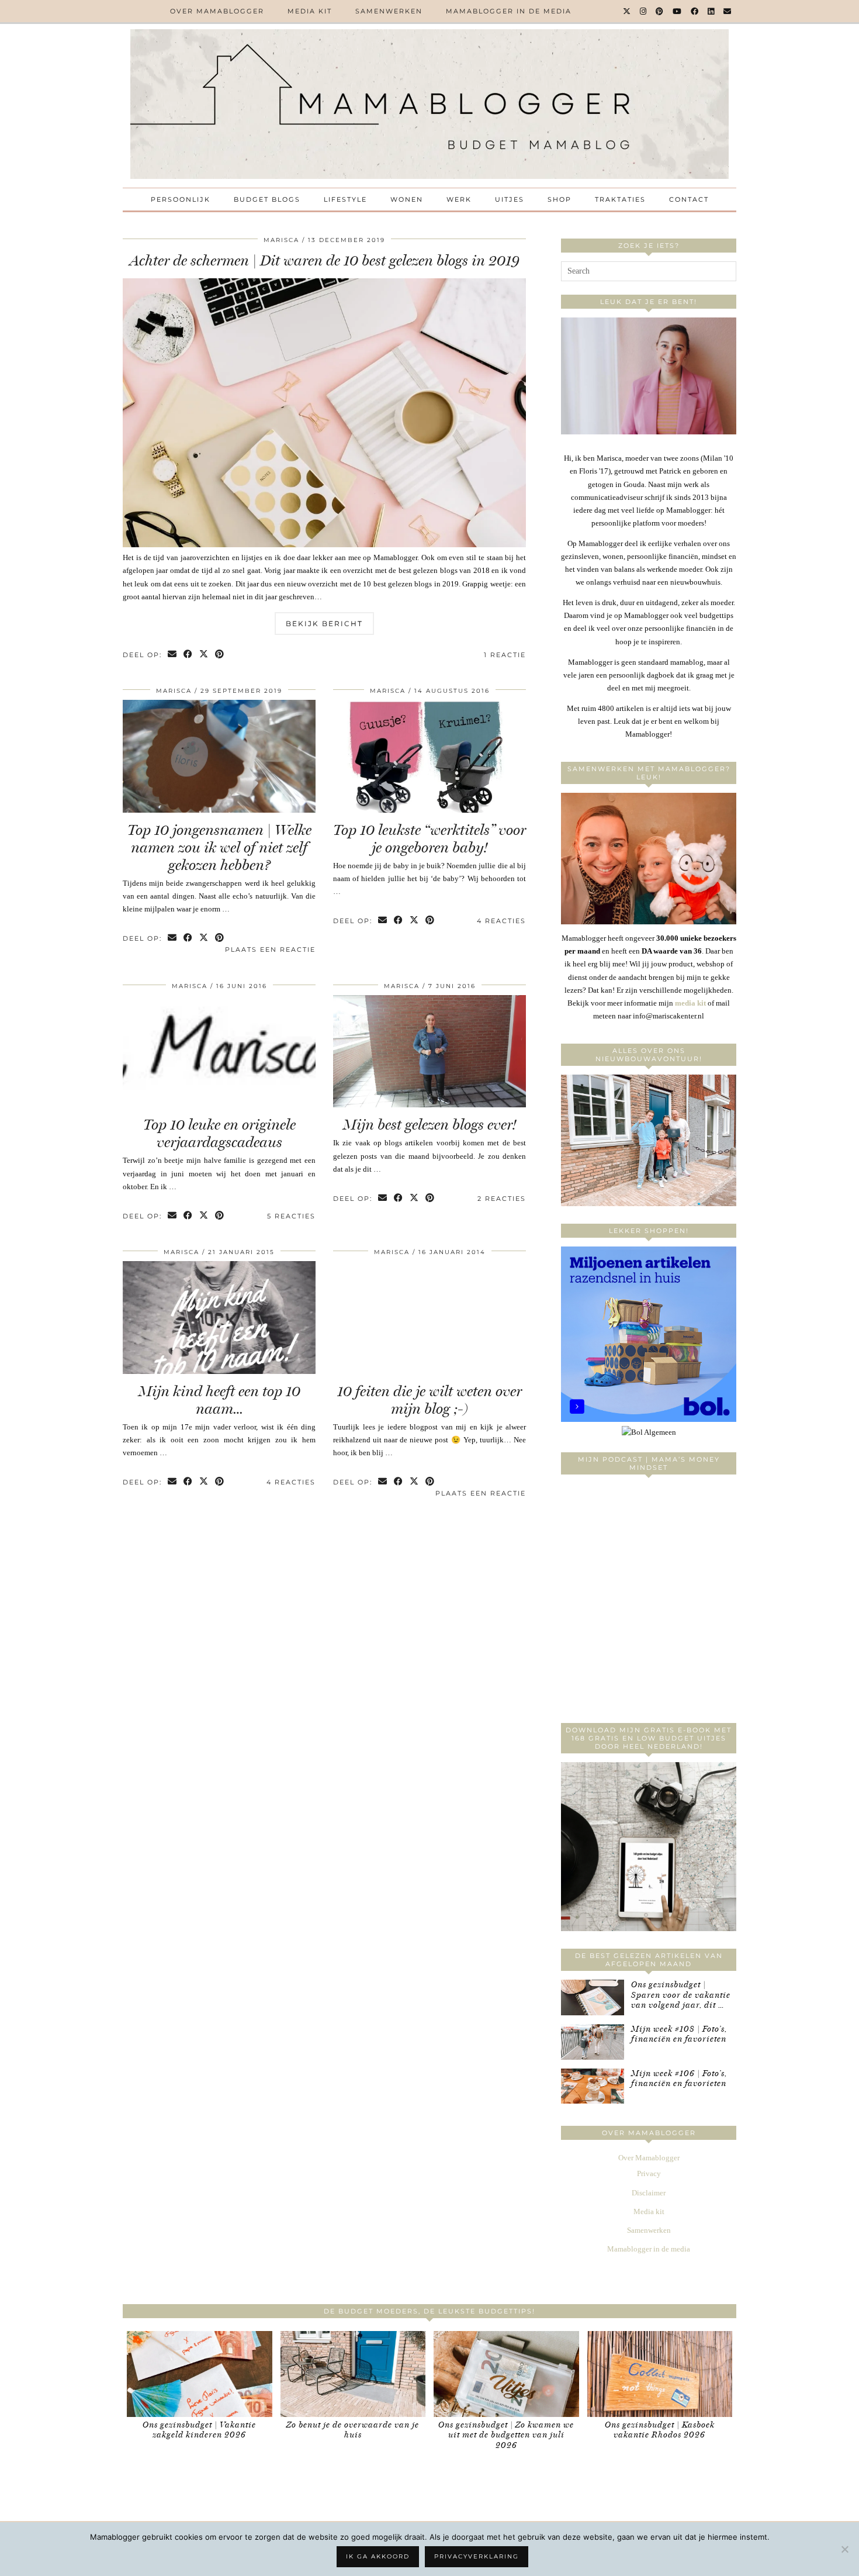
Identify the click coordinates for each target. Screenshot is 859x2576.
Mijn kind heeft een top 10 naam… (219, 1400)
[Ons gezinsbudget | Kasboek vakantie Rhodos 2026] (660, 2374)
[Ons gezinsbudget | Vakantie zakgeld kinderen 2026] (200, 2374)
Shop (560, 199)
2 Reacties (502, 1199)
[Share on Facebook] (188, 655)
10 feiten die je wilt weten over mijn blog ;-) (430, 1400)
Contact (689, 199)
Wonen (407, 199)
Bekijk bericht (324, 624)
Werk (459, 199)
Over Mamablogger (217, 11)
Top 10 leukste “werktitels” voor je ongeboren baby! (430, 839)
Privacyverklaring (477, 2556)
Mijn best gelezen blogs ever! (430, 1125)
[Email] (728, 11)
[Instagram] (644, 11)
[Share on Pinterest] (220, 655)
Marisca (281, 240)
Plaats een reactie (270, 949)
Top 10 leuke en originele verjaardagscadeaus (219, 1133)
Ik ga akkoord (378, 2556)
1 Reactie (505, 655)
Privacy (649, 2173)
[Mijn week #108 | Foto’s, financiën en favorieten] (593, 2042)
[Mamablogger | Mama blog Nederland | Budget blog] (430, 104)
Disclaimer (649, 2193)
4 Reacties (501, 921)
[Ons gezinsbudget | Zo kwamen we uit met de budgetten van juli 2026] (506, 2374)
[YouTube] (678, 11)
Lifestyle (345, 199)
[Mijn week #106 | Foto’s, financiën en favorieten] (593, 2086)
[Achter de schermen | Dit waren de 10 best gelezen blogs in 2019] (324, 545)
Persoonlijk (181, 199)
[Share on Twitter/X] (204, 655)
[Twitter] (627, 11)
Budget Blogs (267, 199)
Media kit (310, 11)
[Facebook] (695, 11)
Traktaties (620, 199)
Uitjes (510, 199)
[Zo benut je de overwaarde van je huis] (353, 2374)
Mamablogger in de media (509, 11)
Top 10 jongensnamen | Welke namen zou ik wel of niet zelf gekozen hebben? (219, 847)
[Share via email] (173, 655)
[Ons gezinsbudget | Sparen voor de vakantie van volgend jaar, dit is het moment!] (593, 1997)
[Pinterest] (660, 11)
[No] (844, 2549)
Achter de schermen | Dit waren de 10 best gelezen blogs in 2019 (325, 260)
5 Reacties (291, 1216)
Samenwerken (389, 11)
